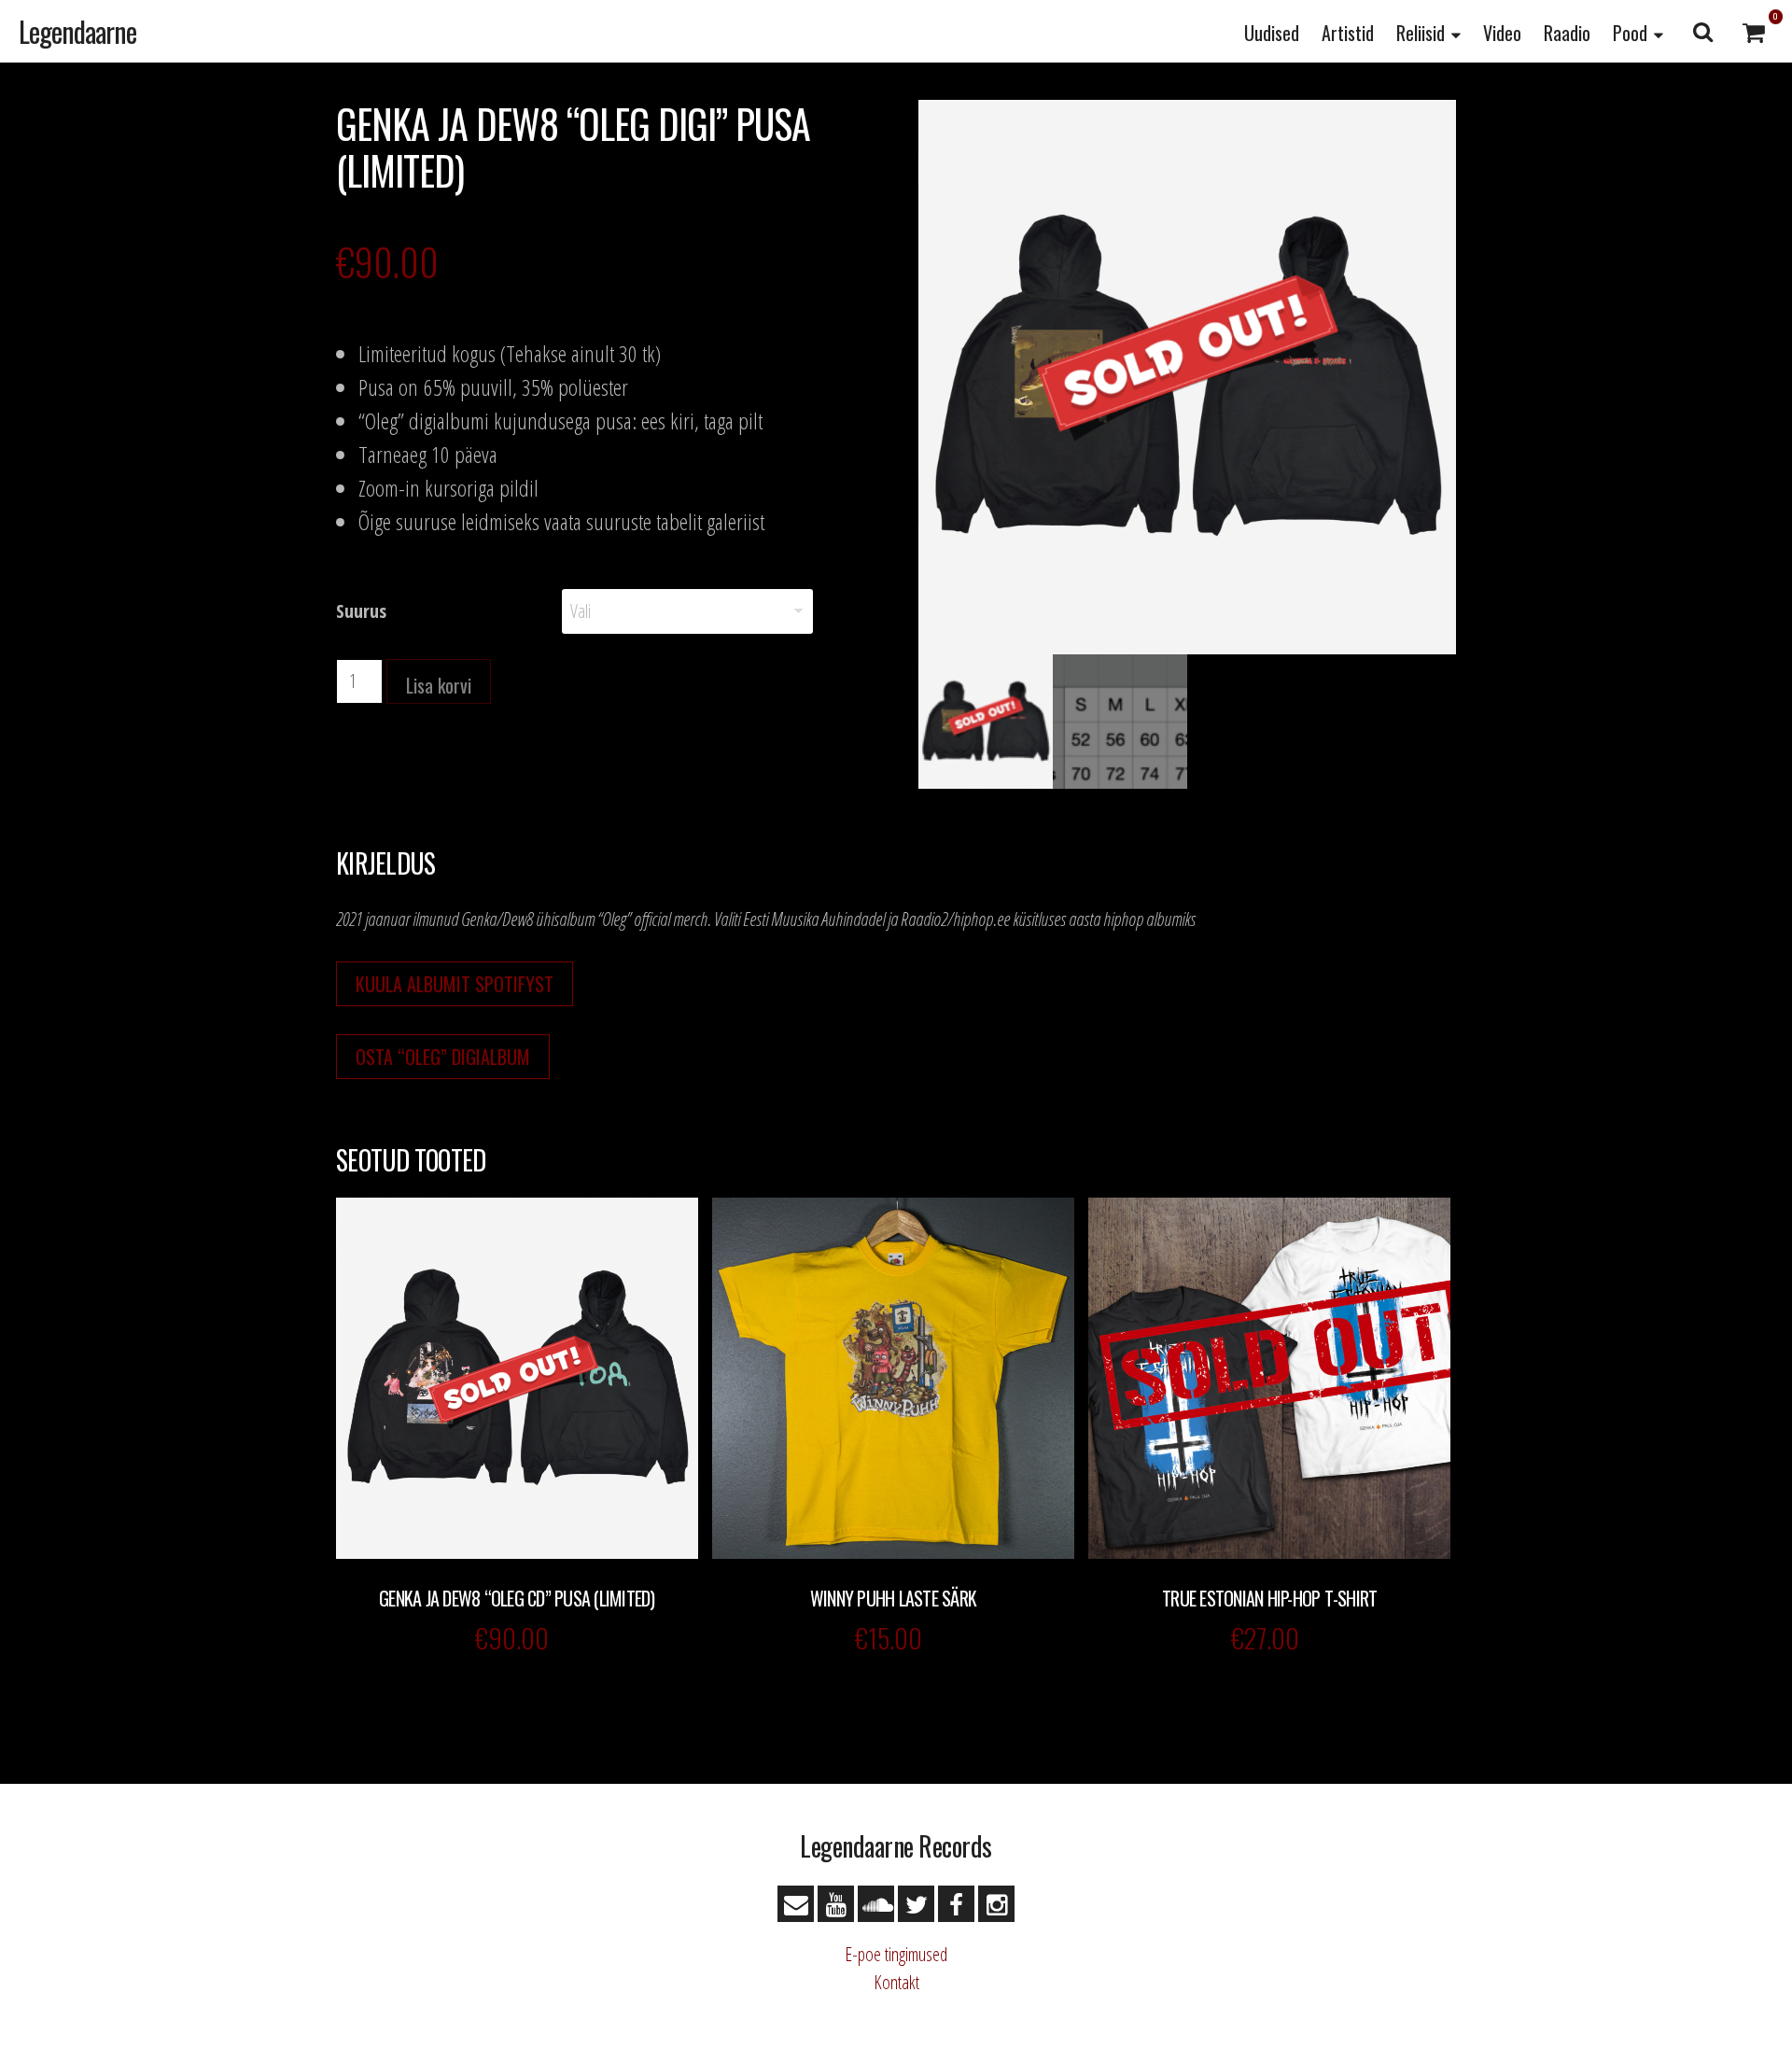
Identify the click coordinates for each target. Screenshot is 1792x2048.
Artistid (1348, 33)
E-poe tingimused (896, 1954)
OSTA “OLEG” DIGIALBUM (443, 1057)
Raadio (1567, 33)
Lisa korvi (439, 685)
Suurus (361, 611)
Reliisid (1421, 33)
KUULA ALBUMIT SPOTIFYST (455, 984)
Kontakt (896, 1982)
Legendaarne (77, 31)
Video (1502, 33)
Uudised (1272, 33)
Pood (1630, 33)
